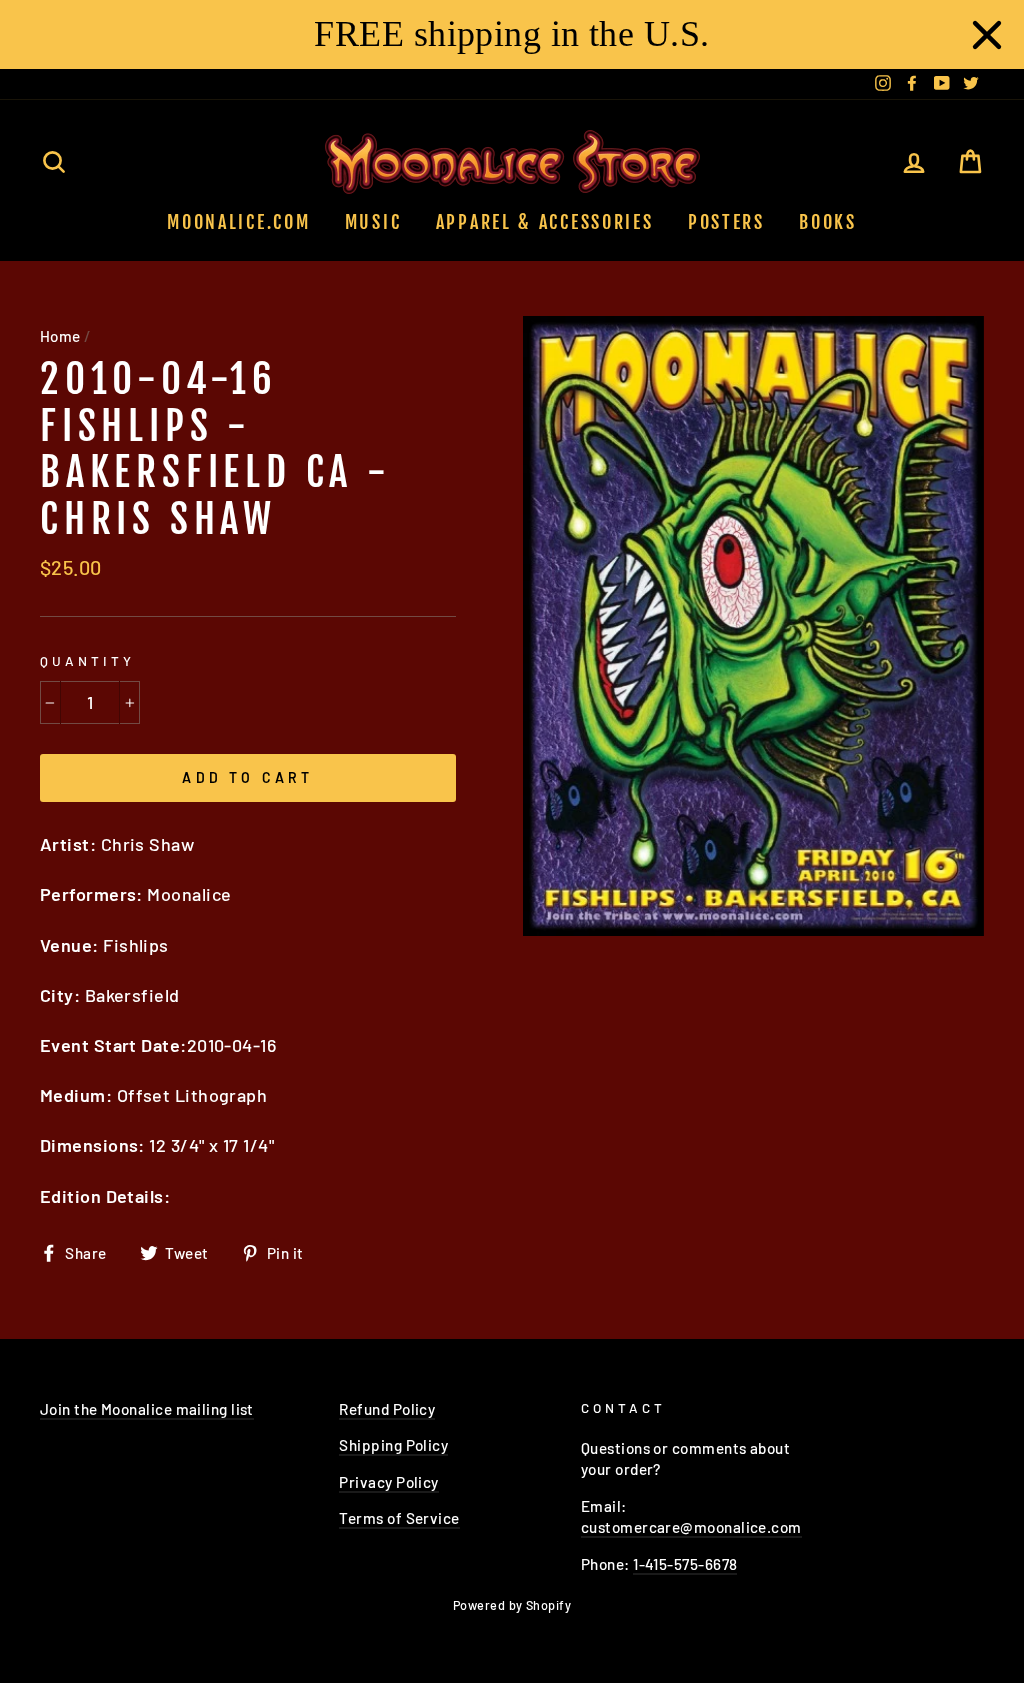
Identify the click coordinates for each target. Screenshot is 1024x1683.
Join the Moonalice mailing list (147, 1409)
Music (373, 222)
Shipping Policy (393, 1445)
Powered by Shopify (512, 1605)
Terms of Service (399, 1518)
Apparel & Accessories (545, 222)
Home (60, 336)
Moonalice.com (238, 222)
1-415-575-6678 (685, 1564)
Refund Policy (387, 1409)
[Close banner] (987, 35)
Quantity (87, 660)
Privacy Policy (388, 1482)
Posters (726, 222)
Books (828, 222)
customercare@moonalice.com (691, 1527)
